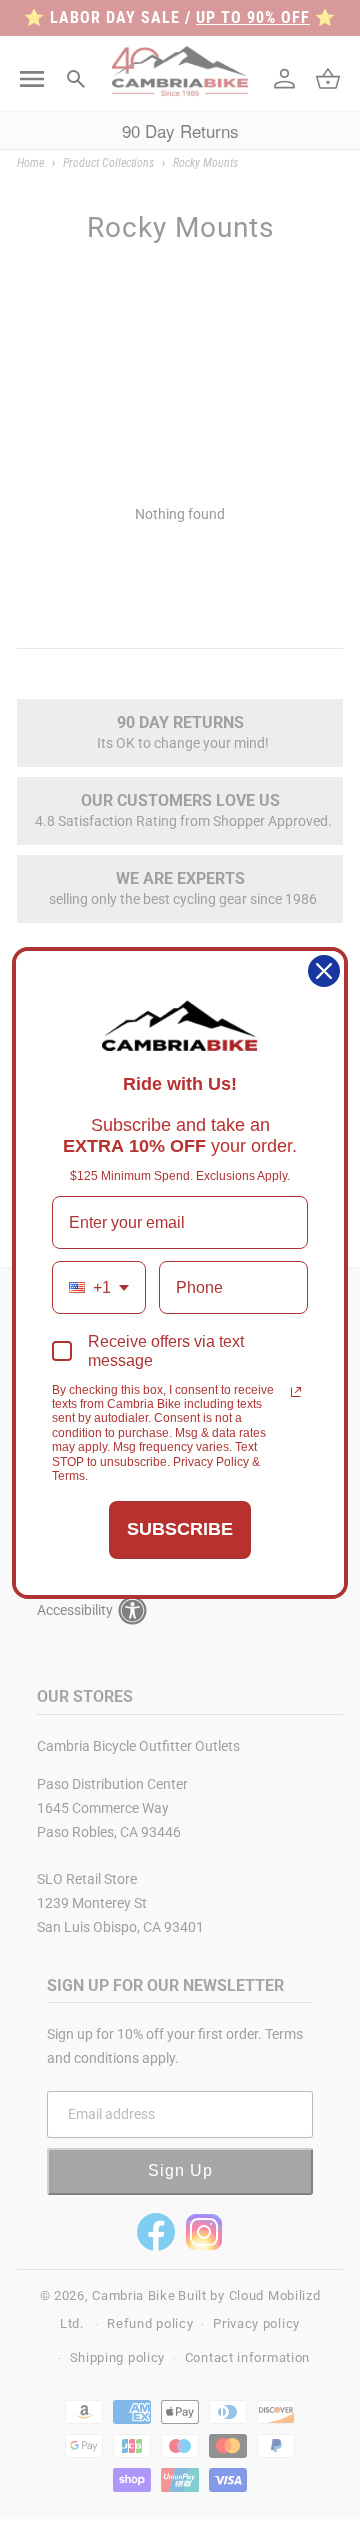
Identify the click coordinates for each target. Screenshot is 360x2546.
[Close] (324, 971)
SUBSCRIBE (180, 1529)
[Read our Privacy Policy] (296, 1392)
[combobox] (99, 1287)
